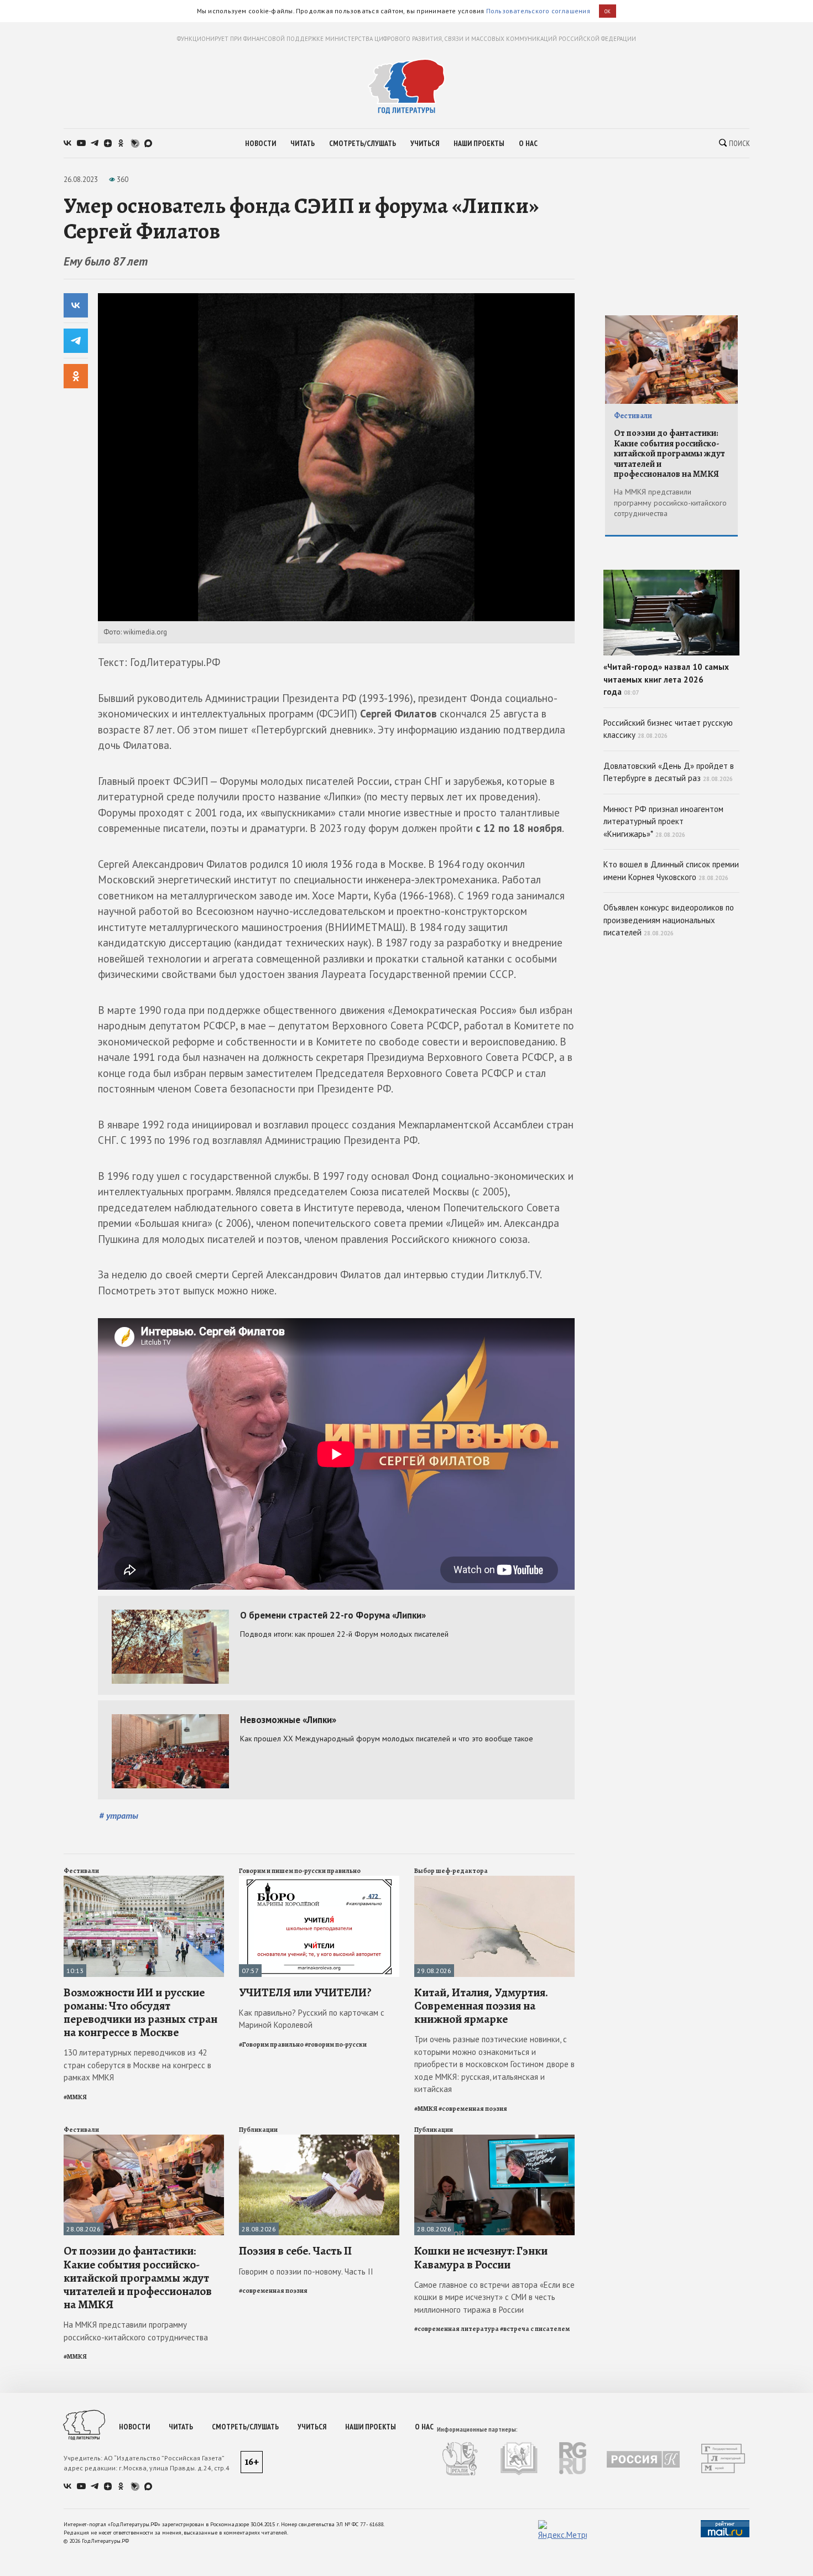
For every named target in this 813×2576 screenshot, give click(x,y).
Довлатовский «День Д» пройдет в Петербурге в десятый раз (669, 772)
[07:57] (319, 1880)
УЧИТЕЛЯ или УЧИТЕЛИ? (305, 1992)
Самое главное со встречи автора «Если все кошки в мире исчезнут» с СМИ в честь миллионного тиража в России (494, 2297)
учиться (425, 143)
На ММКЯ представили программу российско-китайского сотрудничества (136, 2331)
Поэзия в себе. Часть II (295, 2251)
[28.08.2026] (144, 2139)
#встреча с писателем (535, 2329)
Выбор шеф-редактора (451, 1871)
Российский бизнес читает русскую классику (668, 729)
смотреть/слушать (363, 143)
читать (303, 143)
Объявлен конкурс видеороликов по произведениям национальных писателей (669, 920)
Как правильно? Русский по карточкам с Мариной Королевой (312, 2019)
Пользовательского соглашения (538, 11)
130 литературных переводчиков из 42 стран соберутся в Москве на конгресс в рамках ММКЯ (137, 2065)
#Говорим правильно (271, 2044)
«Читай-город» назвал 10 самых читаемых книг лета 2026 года (666, 679)
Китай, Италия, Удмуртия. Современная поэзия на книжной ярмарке (481, 2006)
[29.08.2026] (494, 1880)
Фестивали (81, 1871)
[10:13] (144, 1880)
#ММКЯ (75, 2097)
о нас (528, 143)
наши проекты (479, 143)
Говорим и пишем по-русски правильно (300, 1871)
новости (260, 143)
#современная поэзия (473, 2109)
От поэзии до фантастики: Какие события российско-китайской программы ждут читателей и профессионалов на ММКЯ (138, 2278)
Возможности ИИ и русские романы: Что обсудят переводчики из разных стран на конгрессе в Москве (140, 2013)
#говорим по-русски (336, 2044)
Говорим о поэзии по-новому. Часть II (306, 2271)
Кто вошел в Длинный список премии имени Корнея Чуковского (671, 871)
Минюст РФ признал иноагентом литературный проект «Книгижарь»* (663, 821)
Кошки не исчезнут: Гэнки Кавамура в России (481, 2257)
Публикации (258, 2130)
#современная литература (457, 2329)
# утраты (119, 1815)
